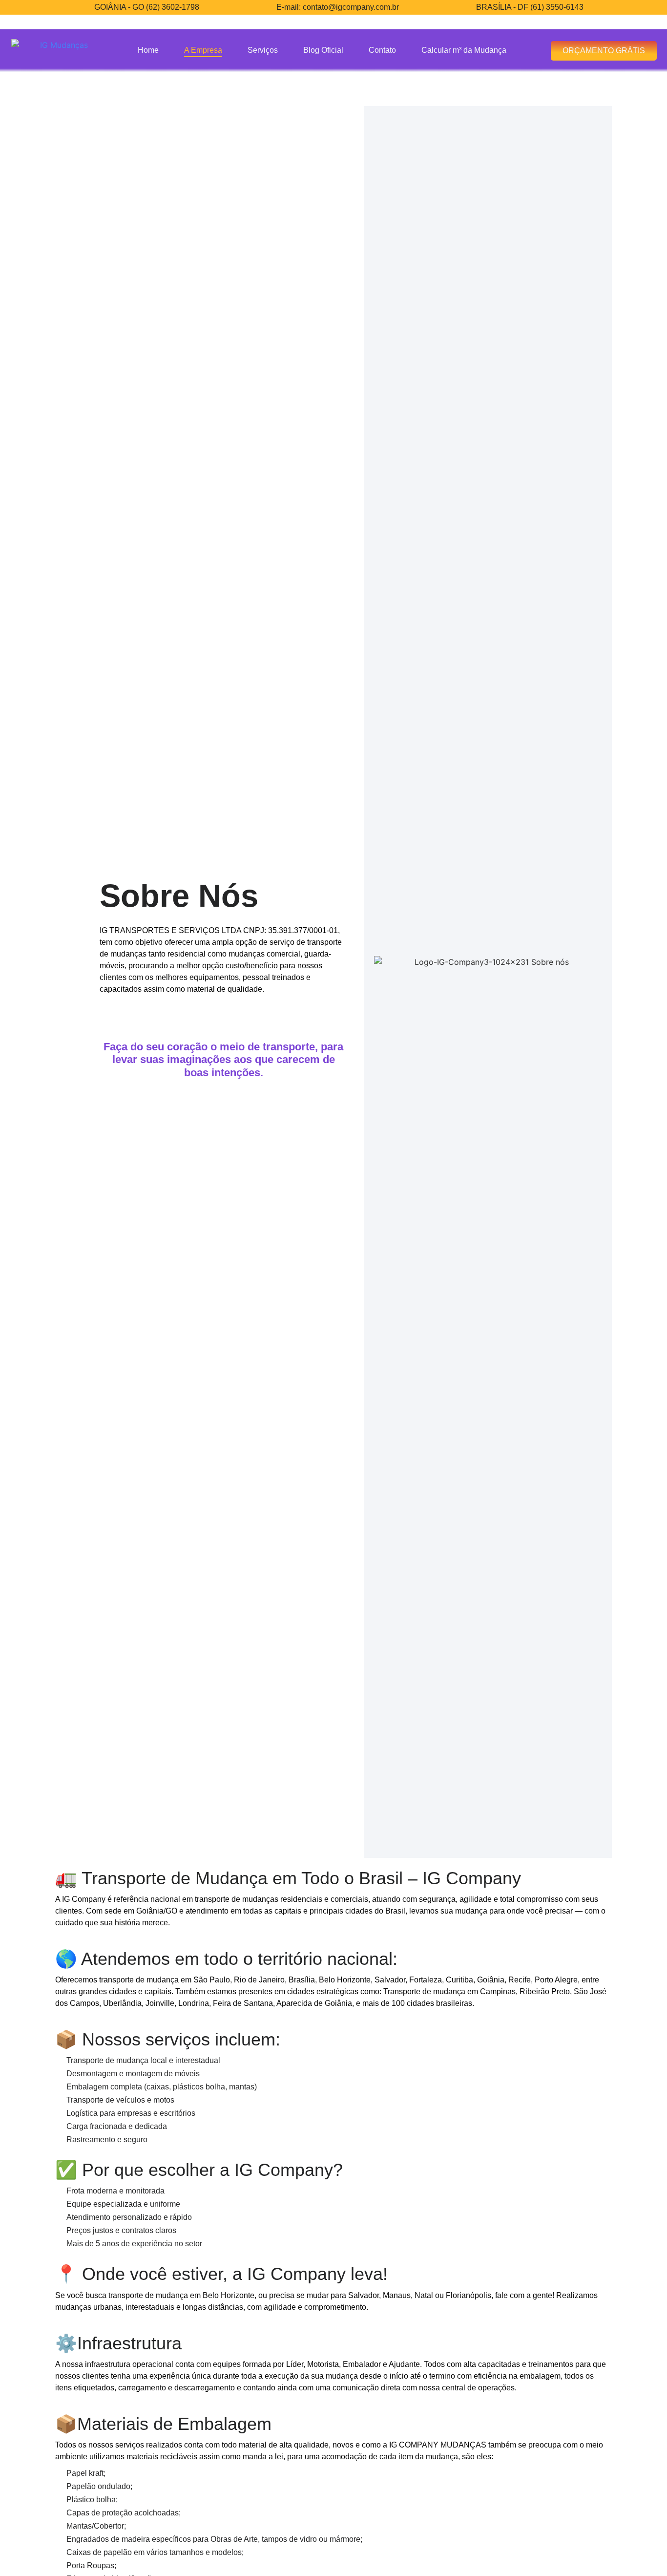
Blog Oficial (323, 50)
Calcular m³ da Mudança (464, 50)
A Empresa (203, 50)
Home (148, 50)
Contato (382, 50)
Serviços (263, 50)
